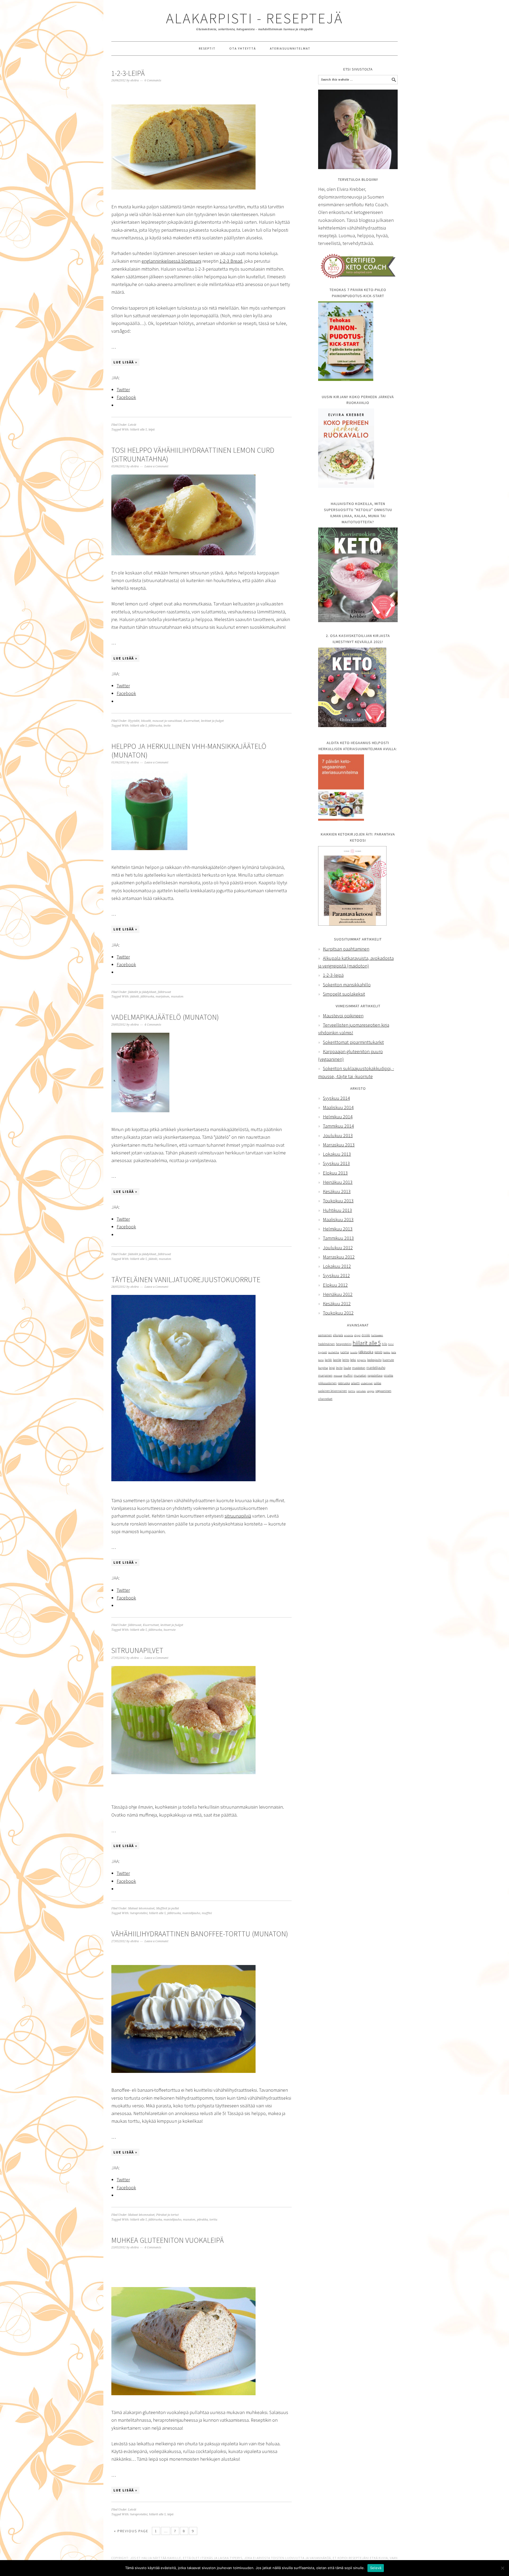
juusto (354, 1352)
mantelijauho (191, 1913)
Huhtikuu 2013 (337, 1210)
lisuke (347, 1368)
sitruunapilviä (238, 1516)
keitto (346, 1360)
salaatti (355, 1383)
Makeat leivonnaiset (141, 1908)
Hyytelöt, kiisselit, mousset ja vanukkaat (155, 721)
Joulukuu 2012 (338, 1248)
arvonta (349, 1335)
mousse (338, 1376)
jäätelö (135, 997)
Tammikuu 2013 (338, 1238)
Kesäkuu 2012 (337, 1304)
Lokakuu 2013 (337, 1154)
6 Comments (153, 80)
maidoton (359, 1368)
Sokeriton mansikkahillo (347, 985)
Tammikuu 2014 (338, 1126)
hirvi (391, 1344)
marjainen (163, 997)
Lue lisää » (125, 362)
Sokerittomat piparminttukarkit (353, 1042)
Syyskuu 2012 (336, 1275)
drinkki (366, 1335)
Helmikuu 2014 (338, 1117)
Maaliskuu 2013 (338, 1219)
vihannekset (325, 1399)
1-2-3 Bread (231, 261)
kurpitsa (323, 1368)
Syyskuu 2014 (336, 1098)
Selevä (376, 2568)
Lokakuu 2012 (337, 1266)
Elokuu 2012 (335, 1285)
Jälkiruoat (164, 992)
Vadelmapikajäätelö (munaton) (165, 1017)
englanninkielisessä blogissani (171, 261)
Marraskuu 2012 (339, 1257)
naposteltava (375, 1375)
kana (321, 1360)
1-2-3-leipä (128, 73)
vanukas (361, 1391)
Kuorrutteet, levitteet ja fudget (204, 721)
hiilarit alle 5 (139, 430)
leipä (152, 430)
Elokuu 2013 (335, 1173)
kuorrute (170, 1630)
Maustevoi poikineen (343, 1016)
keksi (353, 1360)
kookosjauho (374, 1360)
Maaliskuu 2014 (338, 1107)
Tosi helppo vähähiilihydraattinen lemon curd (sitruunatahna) (193, 455)
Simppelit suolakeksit (344, 994)
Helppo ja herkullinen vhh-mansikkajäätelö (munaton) (189, 751)
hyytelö (322, 1352)
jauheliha (334, 1352)
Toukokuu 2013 (338, 1201)
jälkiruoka (155, 726)
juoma (345, 1352)
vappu (371, 1391)
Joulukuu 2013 (338, 1135)
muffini (207, 1913)
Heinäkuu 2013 (338, 1182)
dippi (357, 1335)
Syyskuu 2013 (336, 1163)
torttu (213, 2220)
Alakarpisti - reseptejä (254, 18)
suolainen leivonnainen (333, 1391)
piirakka (202, 2220)
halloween (377, 1335)
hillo (384, 1344)
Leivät (132, 425)
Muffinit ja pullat (168, 1908)
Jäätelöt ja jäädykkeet (142, 992)
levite (167, 726)
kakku (387, 1352)
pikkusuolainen (327, 1383)
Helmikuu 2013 (338, 1229)
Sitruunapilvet (137, 1650)
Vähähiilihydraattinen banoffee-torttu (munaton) (200, 1934)
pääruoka (344, 1383)
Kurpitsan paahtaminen (346, 949)
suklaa (378, 1383)
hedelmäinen (326, 1344)
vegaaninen (383, 1391)
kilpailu (362, 1360)
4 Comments (153, 1025)
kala (394, 1352)
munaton (177, 997)
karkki (328, 1360)
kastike (337, 1360)
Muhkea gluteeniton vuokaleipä (168, 2240)
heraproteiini (139, 1913)
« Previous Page (131, 2531)
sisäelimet (367, 1383)
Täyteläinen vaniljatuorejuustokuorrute (186, 1280)
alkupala (338, 1335)
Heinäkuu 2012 (338, 1294)
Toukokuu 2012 (338, 1313)
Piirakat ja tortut (167, 2215)
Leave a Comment (156, 466)
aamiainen (325, 1335)
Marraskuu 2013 (339, 1145)
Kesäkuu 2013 (337, 1191)
